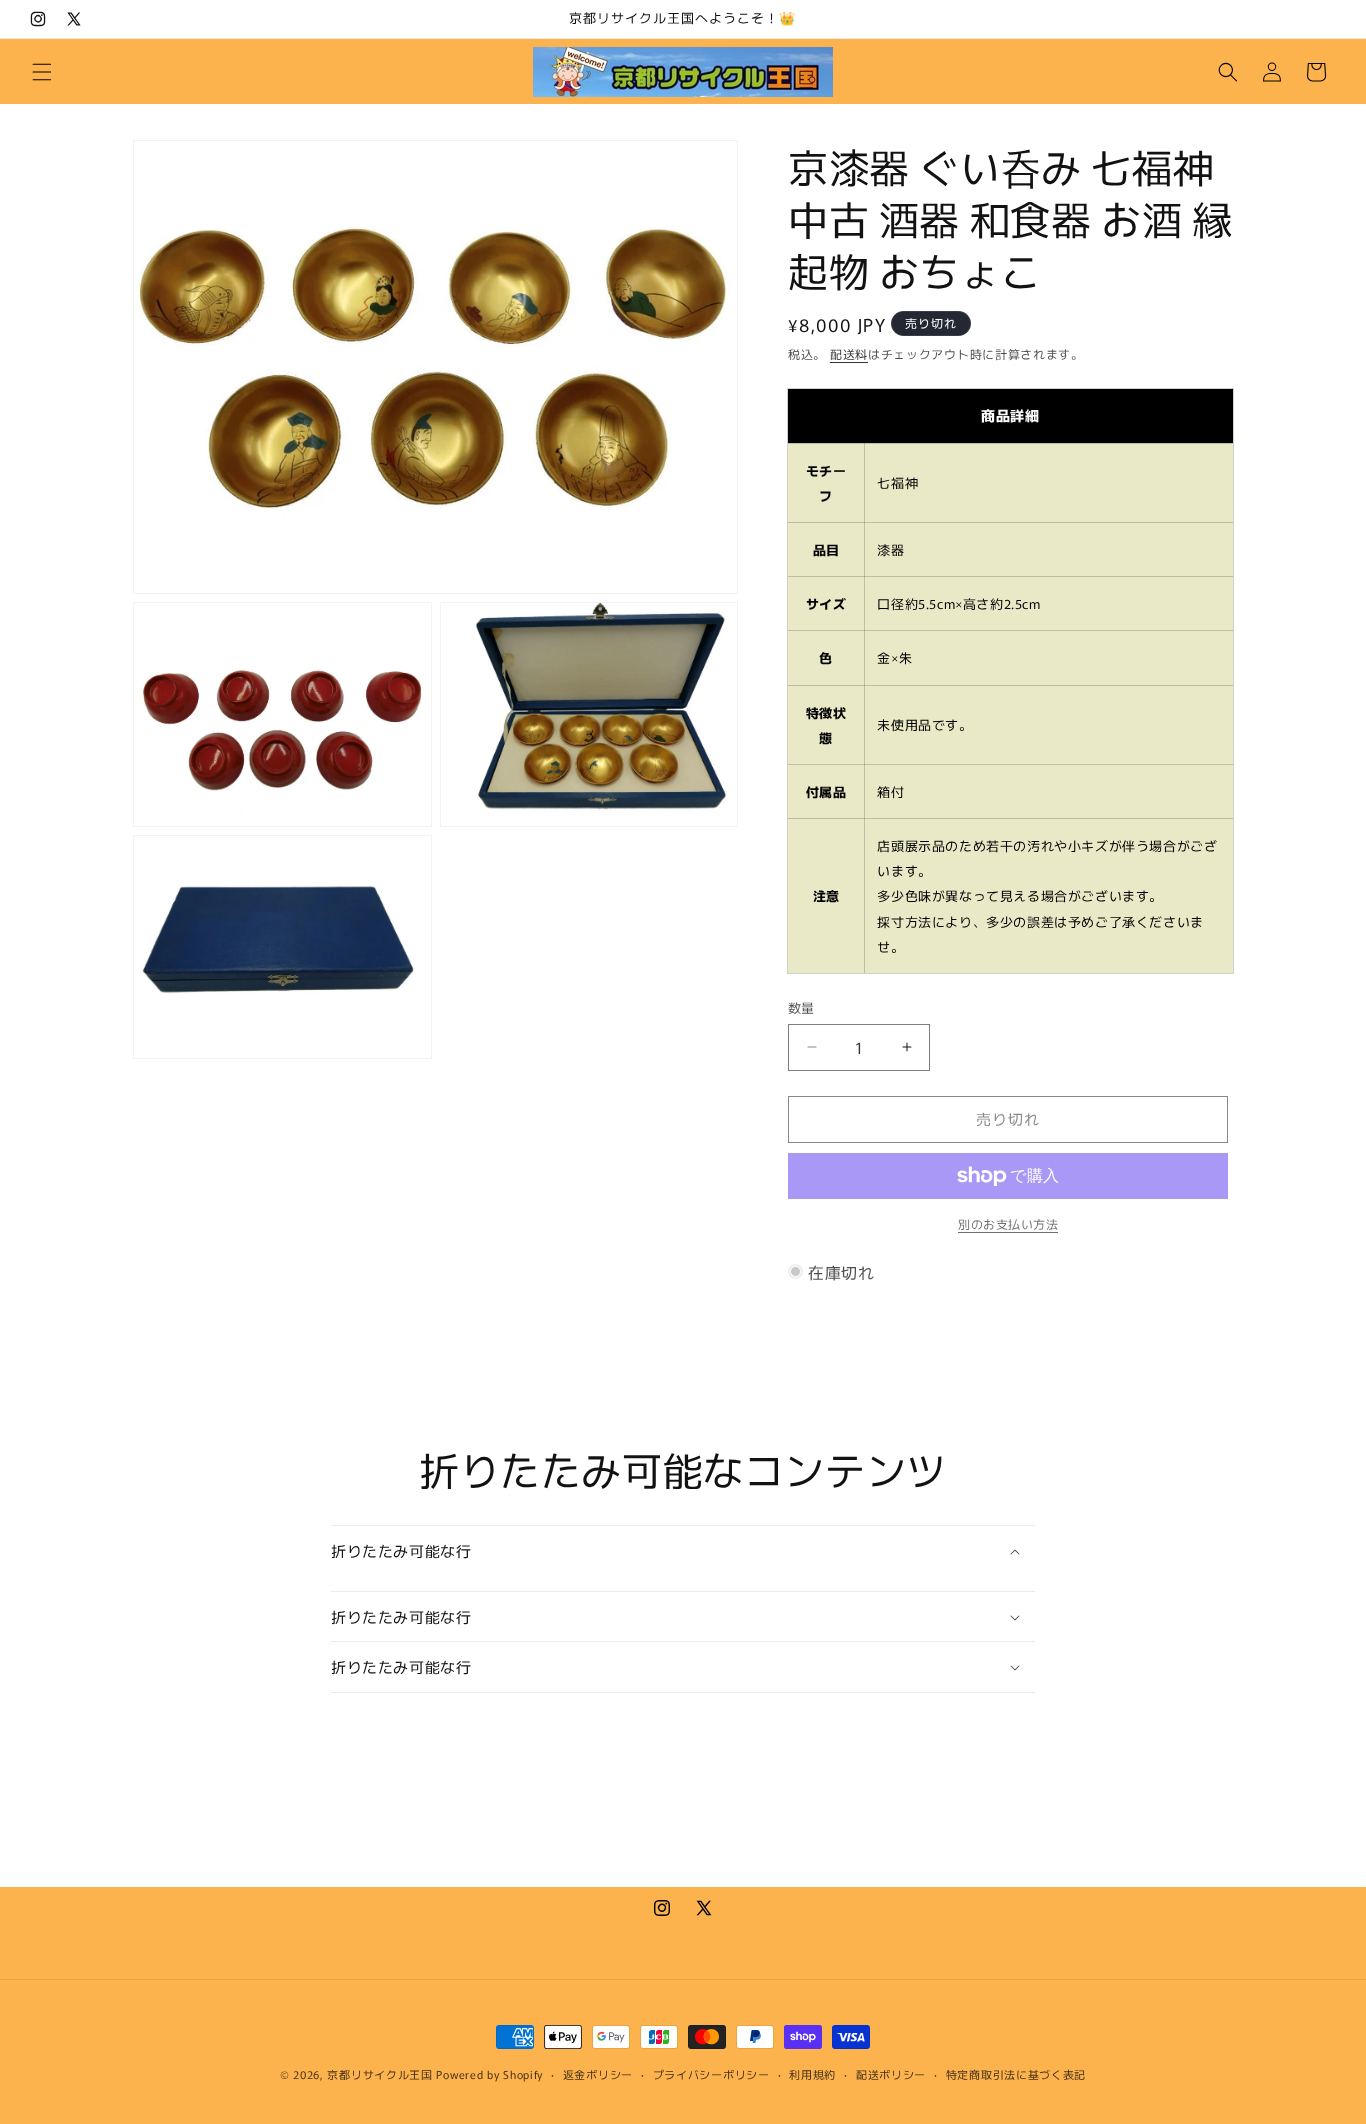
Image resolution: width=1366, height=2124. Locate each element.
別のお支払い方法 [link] (1008, 1223)
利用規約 (812, 2074)
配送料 (849, 353)
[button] (42, 72)
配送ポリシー (891, 2074)
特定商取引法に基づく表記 (1016, 2074)
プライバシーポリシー (711, 2074)
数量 (801, 1007)
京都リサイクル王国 (379, 2074)
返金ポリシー (598, 2074)
